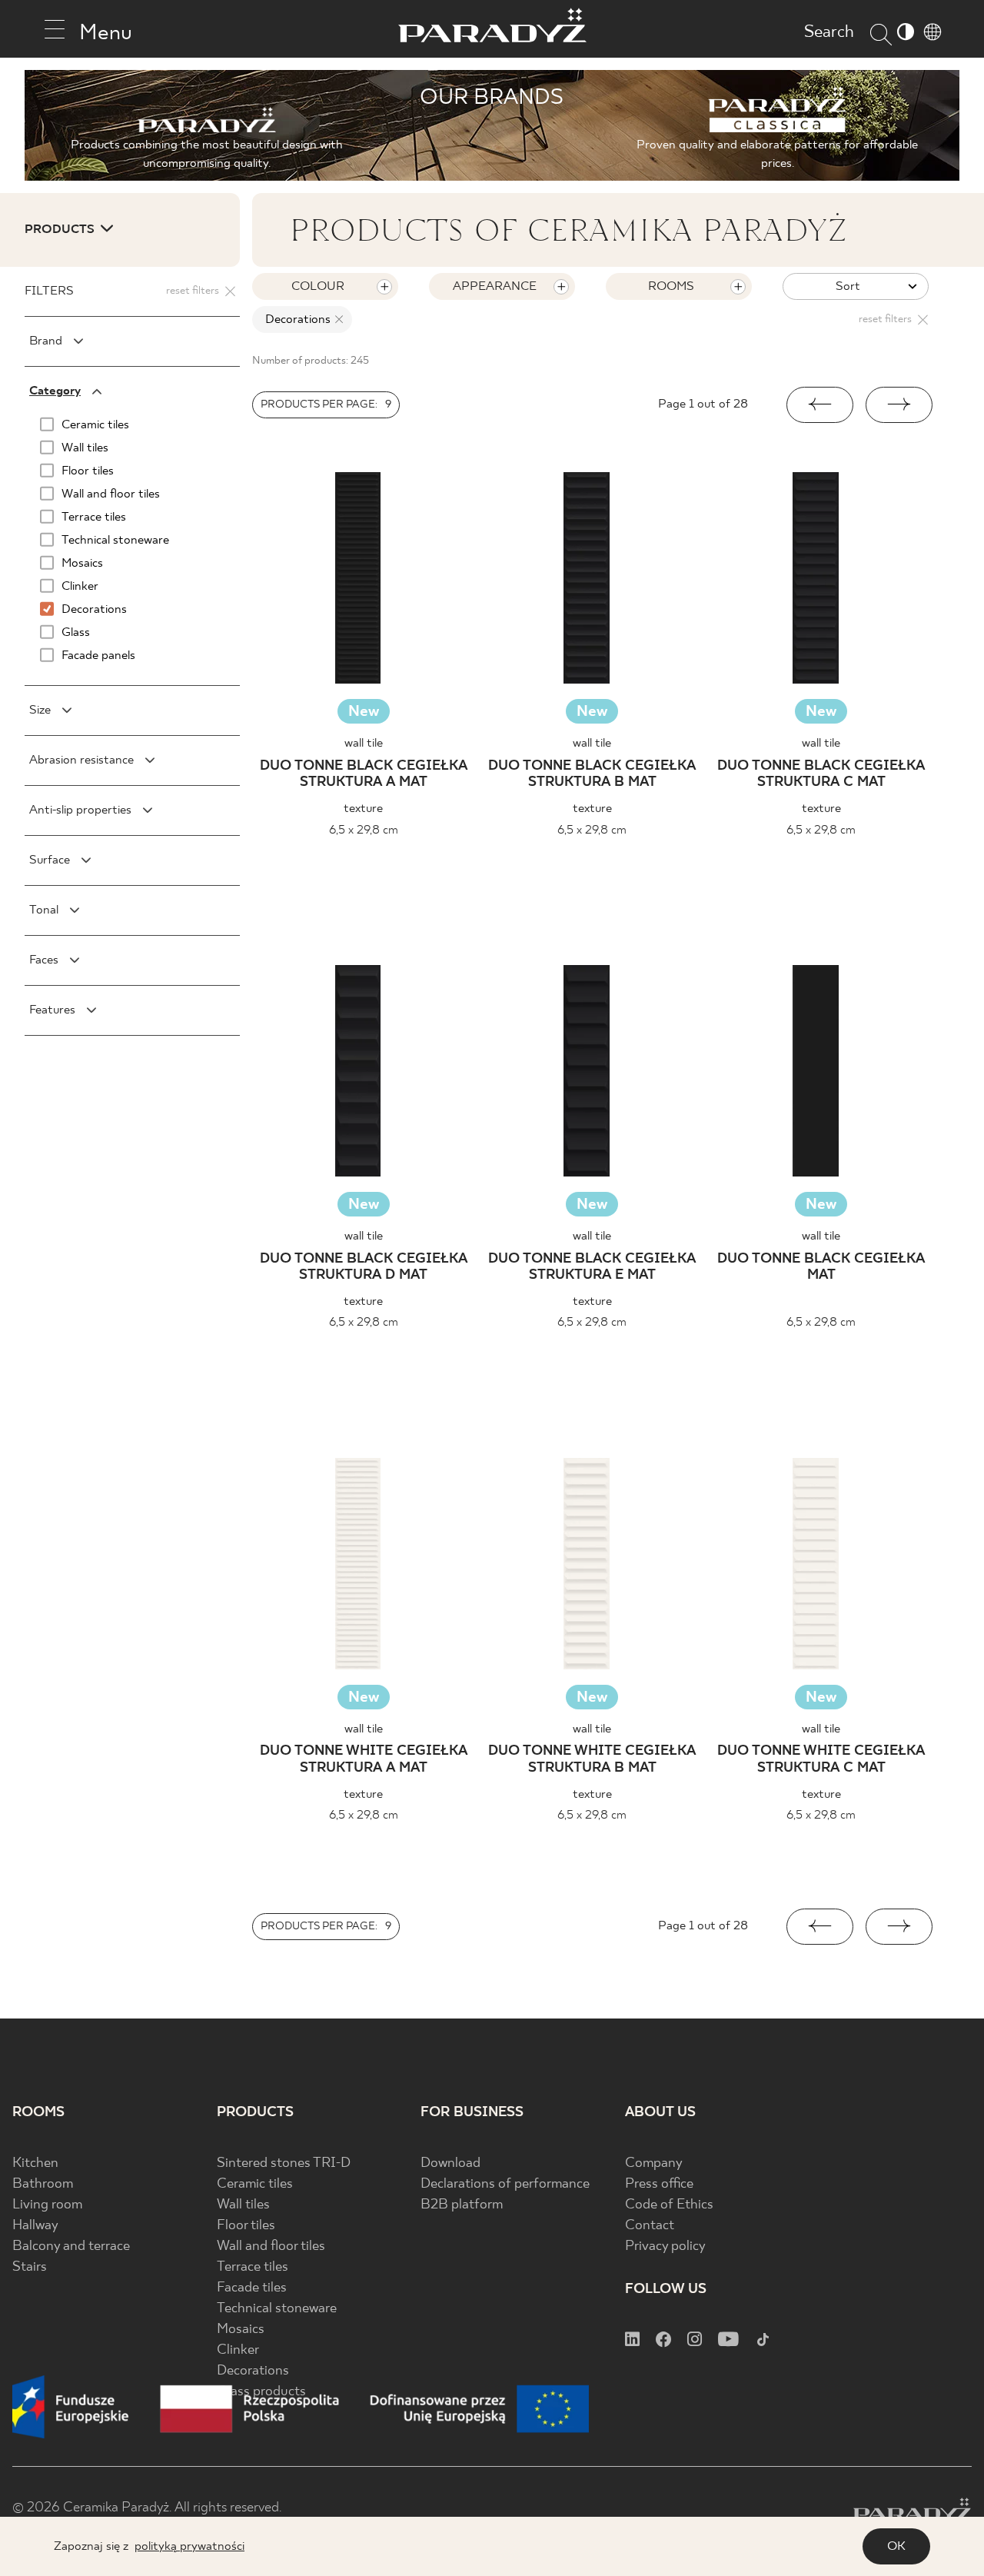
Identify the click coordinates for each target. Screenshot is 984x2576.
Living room (47, 2205)
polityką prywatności (189, 2546)
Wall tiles (243, 2205)
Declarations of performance (505, 2184)
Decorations (253, 2371)
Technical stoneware (277, 2309)
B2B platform (462, 2205)
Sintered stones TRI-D (284, 2163)
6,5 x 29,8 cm (364, 830)
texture (363, 809)
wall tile (364, 743)
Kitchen (35, 2163)
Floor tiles (246, 2226)
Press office (659, 2184)
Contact (650, 2226)
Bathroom (43, 2184)
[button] (820, 405)
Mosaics (241, 2330)
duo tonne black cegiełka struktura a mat (364, 775)
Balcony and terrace (71, 2247)
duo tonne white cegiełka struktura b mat (592, 1760)
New (364, 712)
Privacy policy (665, 2247)
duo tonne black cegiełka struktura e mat (592, 1268)
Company (654, 2163)
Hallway (35, 2226)
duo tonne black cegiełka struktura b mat (592, 775)
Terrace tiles (253, 2267)
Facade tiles (252, 2288)
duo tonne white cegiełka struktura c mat (821, 1760)
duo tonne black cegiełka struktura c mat (821, 775)
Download (450, 2163)
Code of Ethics (669, 2205)
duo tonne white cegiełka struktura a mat (364, 1760)
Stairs (30, 2267)
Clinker (238, 2350)
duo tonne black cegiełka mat (821, 1268)
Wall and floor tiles (271, 2247)
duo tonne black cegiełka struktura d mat (364, 1268)
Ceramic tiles (255, 2184)
